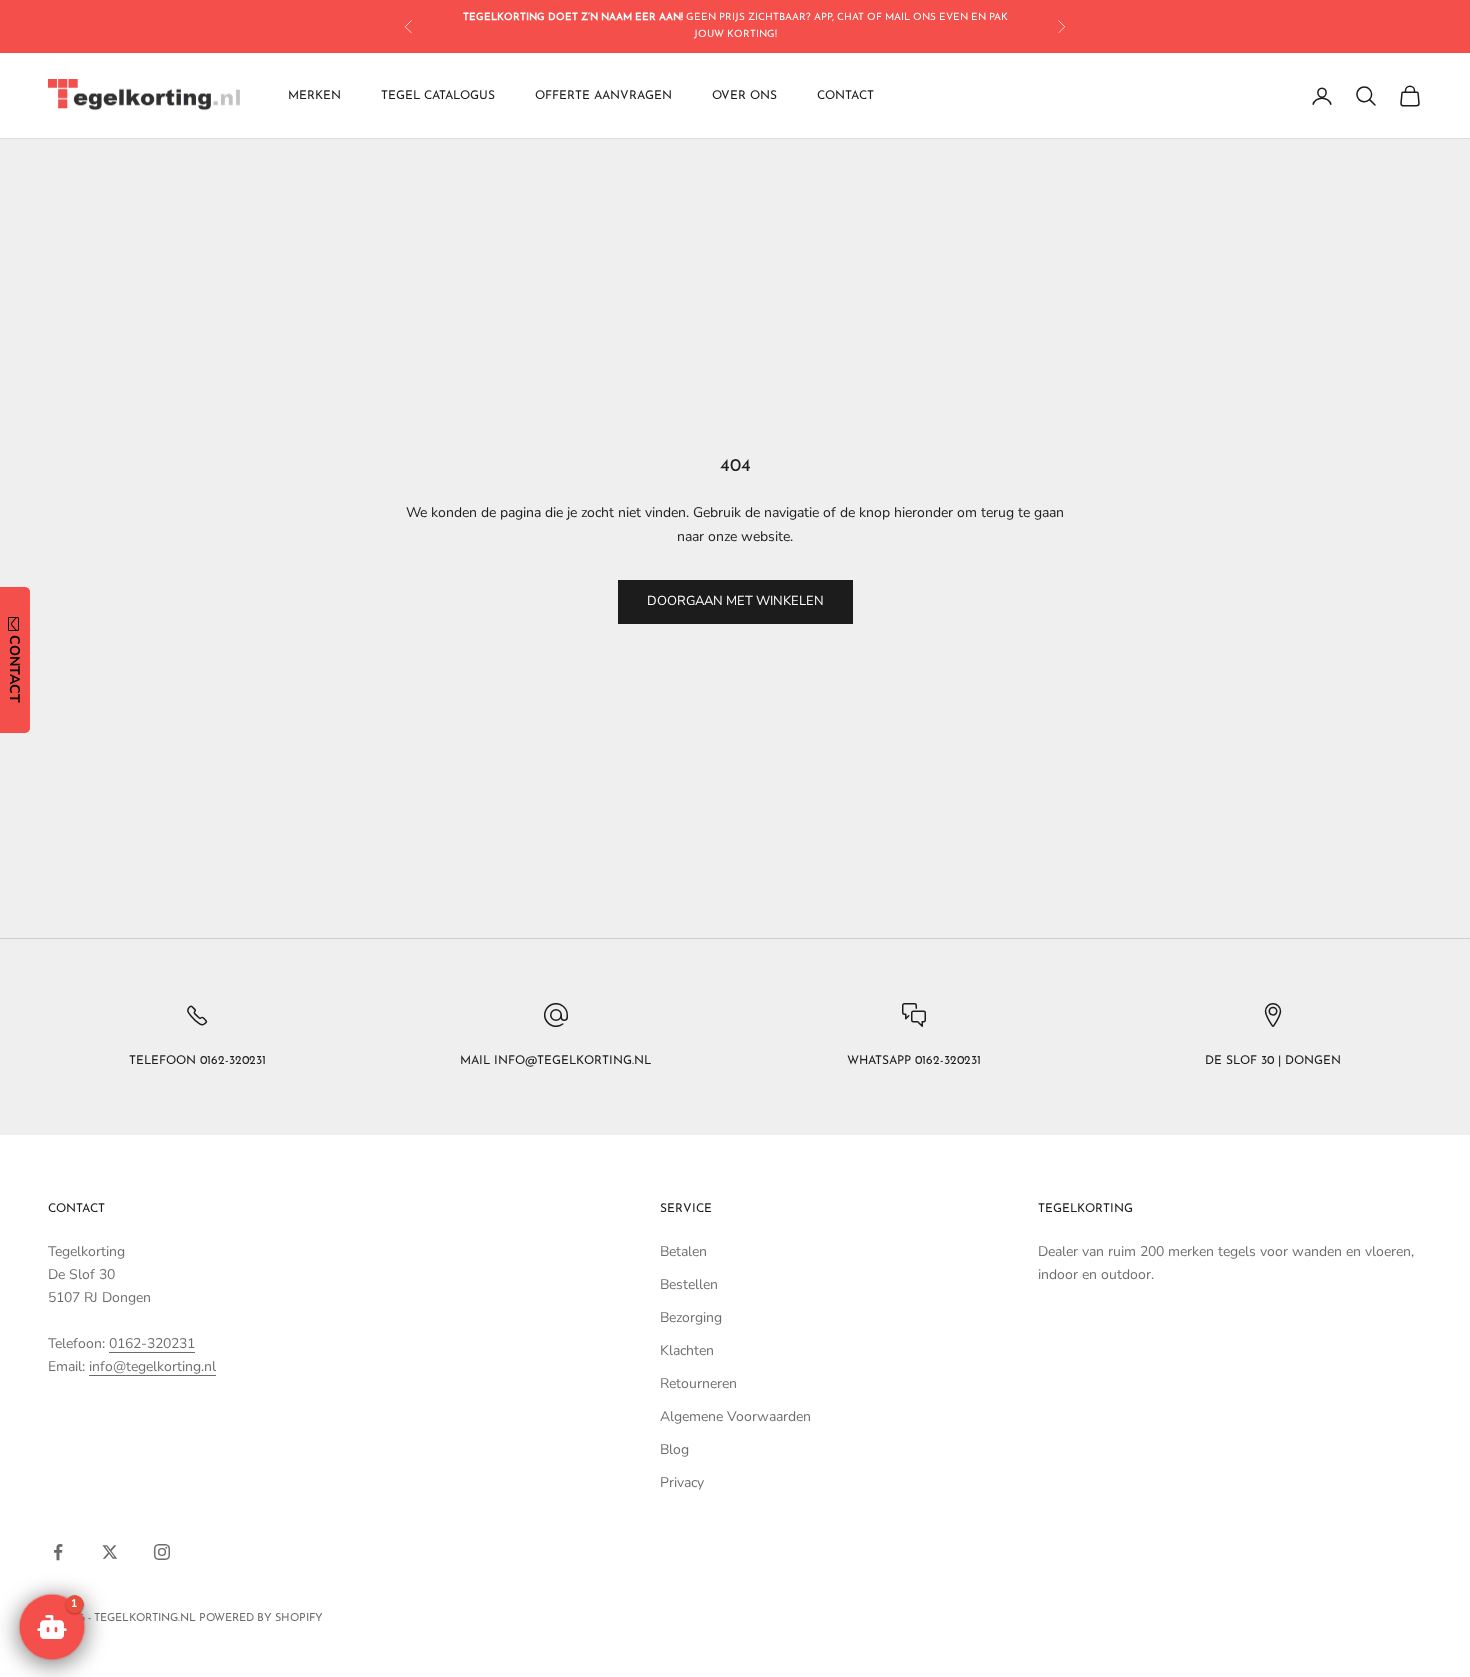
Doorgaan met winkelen (735, 601)
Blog (674, 1449)
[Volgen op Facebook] (58, 1552)
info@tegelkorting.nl (152, 1366)
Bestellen (689, 1284)
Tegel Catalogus (438, 96)
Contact (845, 96)
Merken (314, 96)
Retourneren (698, 1383)
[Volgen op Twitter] (110, 1552)
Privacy (682, 1482)
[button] (52, 1627)
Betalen (683, 1251)
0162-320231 (152, 1343)
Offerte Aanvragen (603, 96)
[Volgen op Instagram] (162, 1552)
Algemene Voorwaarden (735, 1416)
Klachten (687, 1350)
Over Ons (744, 96)
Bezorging (691, 1317)
